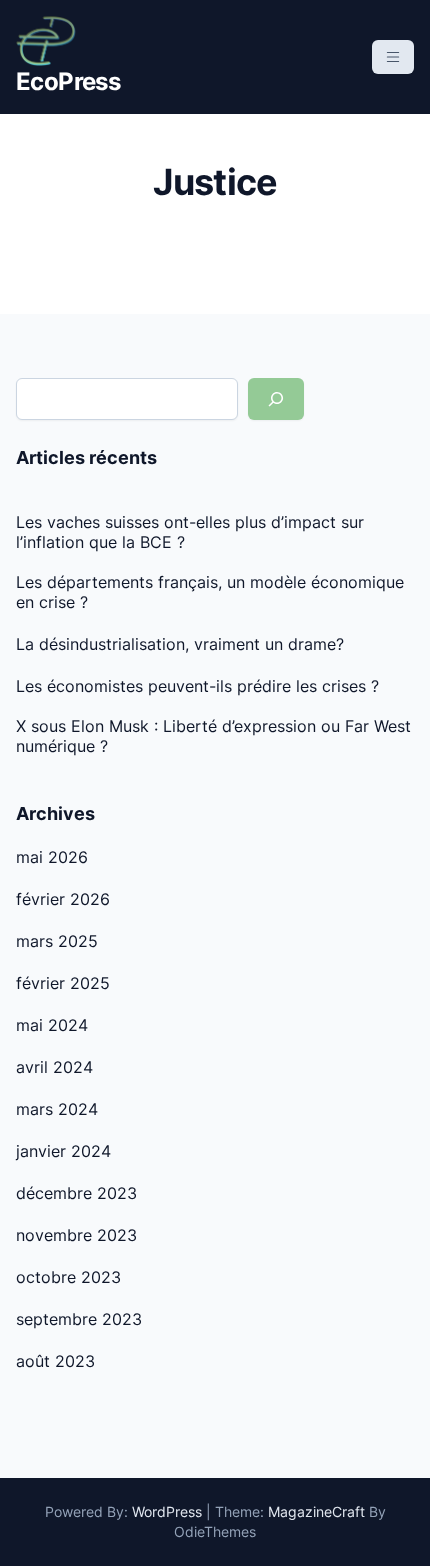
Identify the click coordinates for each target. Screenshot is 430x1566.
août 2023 (55, 1361)
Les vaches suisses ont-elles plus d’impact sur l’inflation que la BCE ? (190, 532)
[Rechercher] (276, 399)
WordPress (167, 1511)
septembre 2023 (79, 1319)
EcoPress (68, 81)
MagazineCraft (316, 1511)
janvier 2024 (63, 1151)
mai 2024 (52, 1025)
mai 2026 (52, 857)
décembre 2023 (76, 1193)
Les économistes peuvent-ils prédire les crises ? (197, 686)
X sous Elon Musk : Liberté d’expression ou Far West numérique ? (213, 736)
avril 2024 (54, 1067)
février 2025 (63, 983)
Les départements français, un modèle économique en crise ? (210, 592)
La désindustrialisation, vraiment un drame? (180, 644)
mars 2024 (57, 1109)
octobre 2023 (68, 1277)
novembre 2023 (76, 1235)
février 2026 (63, 899)
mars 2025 (57, 941)
